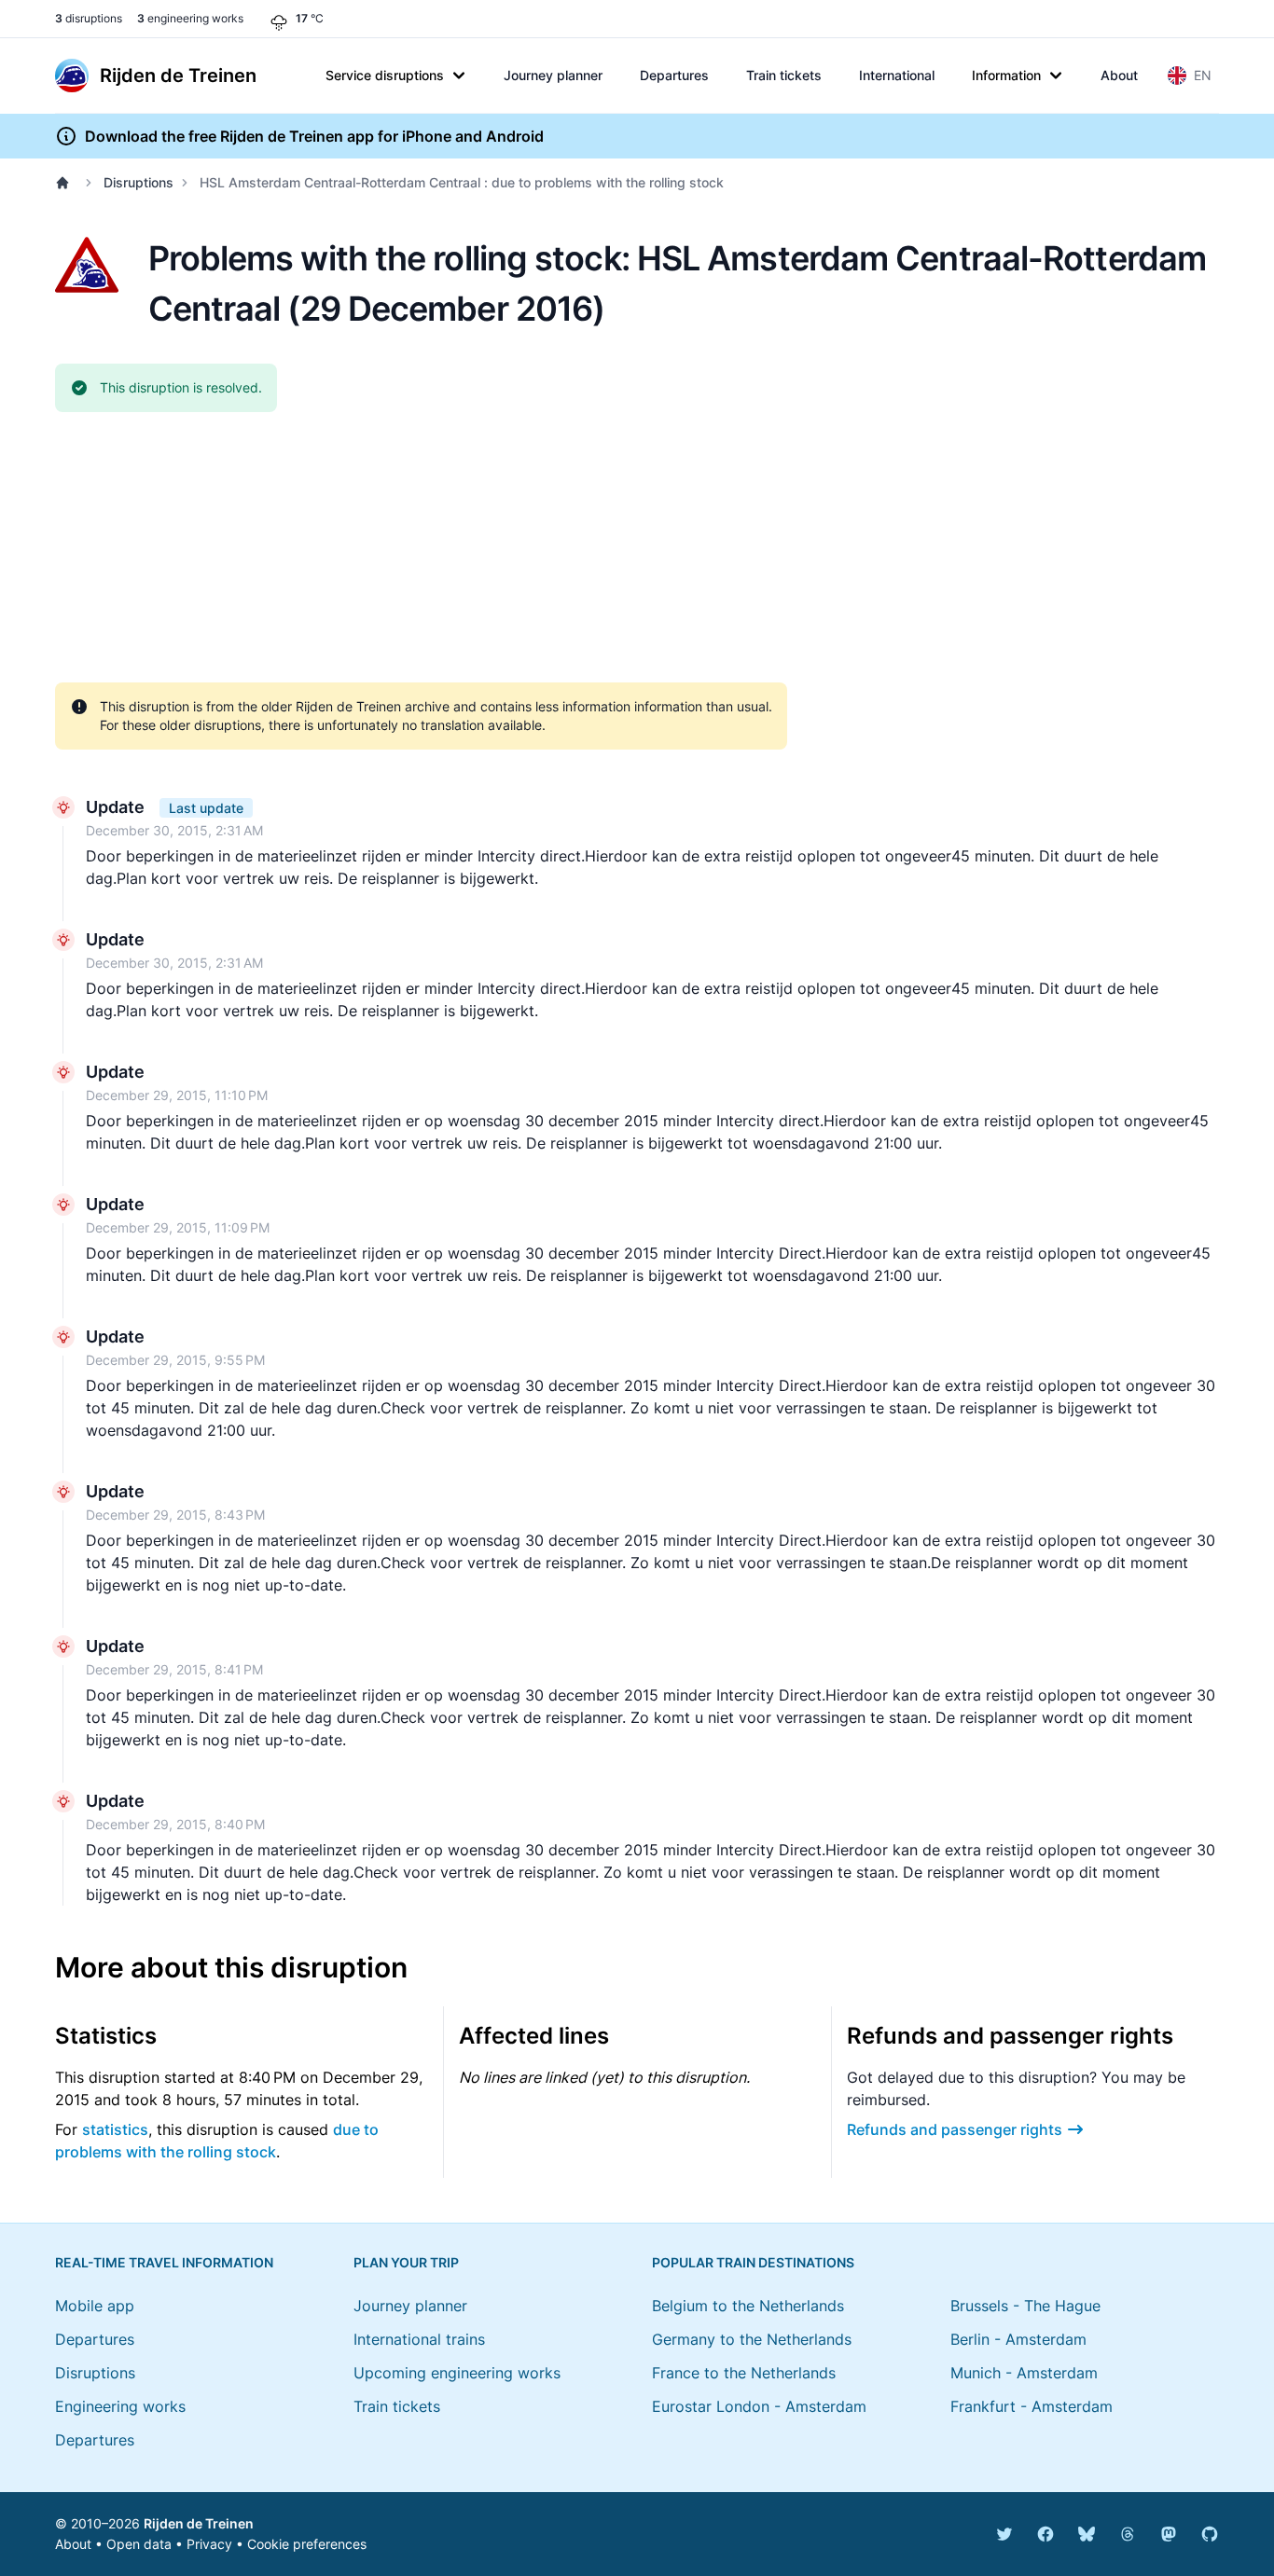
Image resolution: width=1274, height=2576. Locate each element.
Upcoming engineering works (457, 2373)
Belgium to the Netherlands (748, 2306)
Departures (674, 75)
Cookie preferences (307, 2544)
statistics (115, 2129)
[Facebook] (1046, 2534)
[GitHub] (1210, 2534)
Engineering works (120, 2406)
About (1119, 75)
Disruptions (138, 182)
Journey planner (553, 75)
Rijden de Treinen (199, 2523)
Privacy (209, 2544)
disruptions (89, 18)
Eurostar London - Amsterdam (759, 2406)
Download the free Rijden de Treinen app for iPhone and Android (314, 136)
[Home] (66, 183)
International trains (419, 2339)
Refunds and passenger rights (955, 2129)
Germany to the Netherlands (752, 2339)
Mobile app (95, 2306)
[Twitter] (1004, 2534)
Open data (139, 2544)
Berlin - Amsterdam (1018, 2339)
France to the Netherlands (744, 2373)
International (897, 75)
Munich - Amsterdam (1024, 2373)
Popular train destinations (753, 2262)
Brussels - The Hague (1025, 2306)
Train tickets (784, 75)
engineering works (190, 18)
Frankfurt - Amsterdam (1032, 2406)
